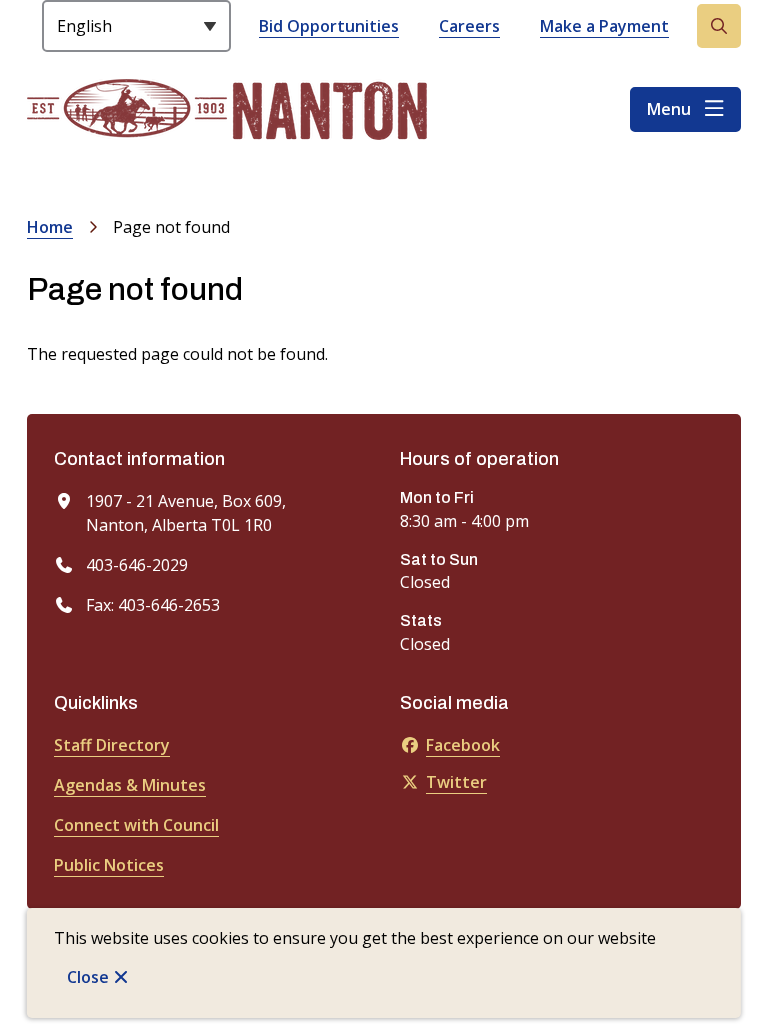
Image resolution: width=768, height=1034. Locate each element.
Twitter (456, 782)
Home (50, 227)
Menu (669, 109)
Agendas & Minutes (130, 785)
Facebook (463, 745)
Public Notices (109, 865)
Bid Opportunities (329, 26)
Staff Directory (112, 745)
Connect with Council (136, 825)
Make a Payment (604, 26)
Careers (469, 26)
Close (88, 977)
